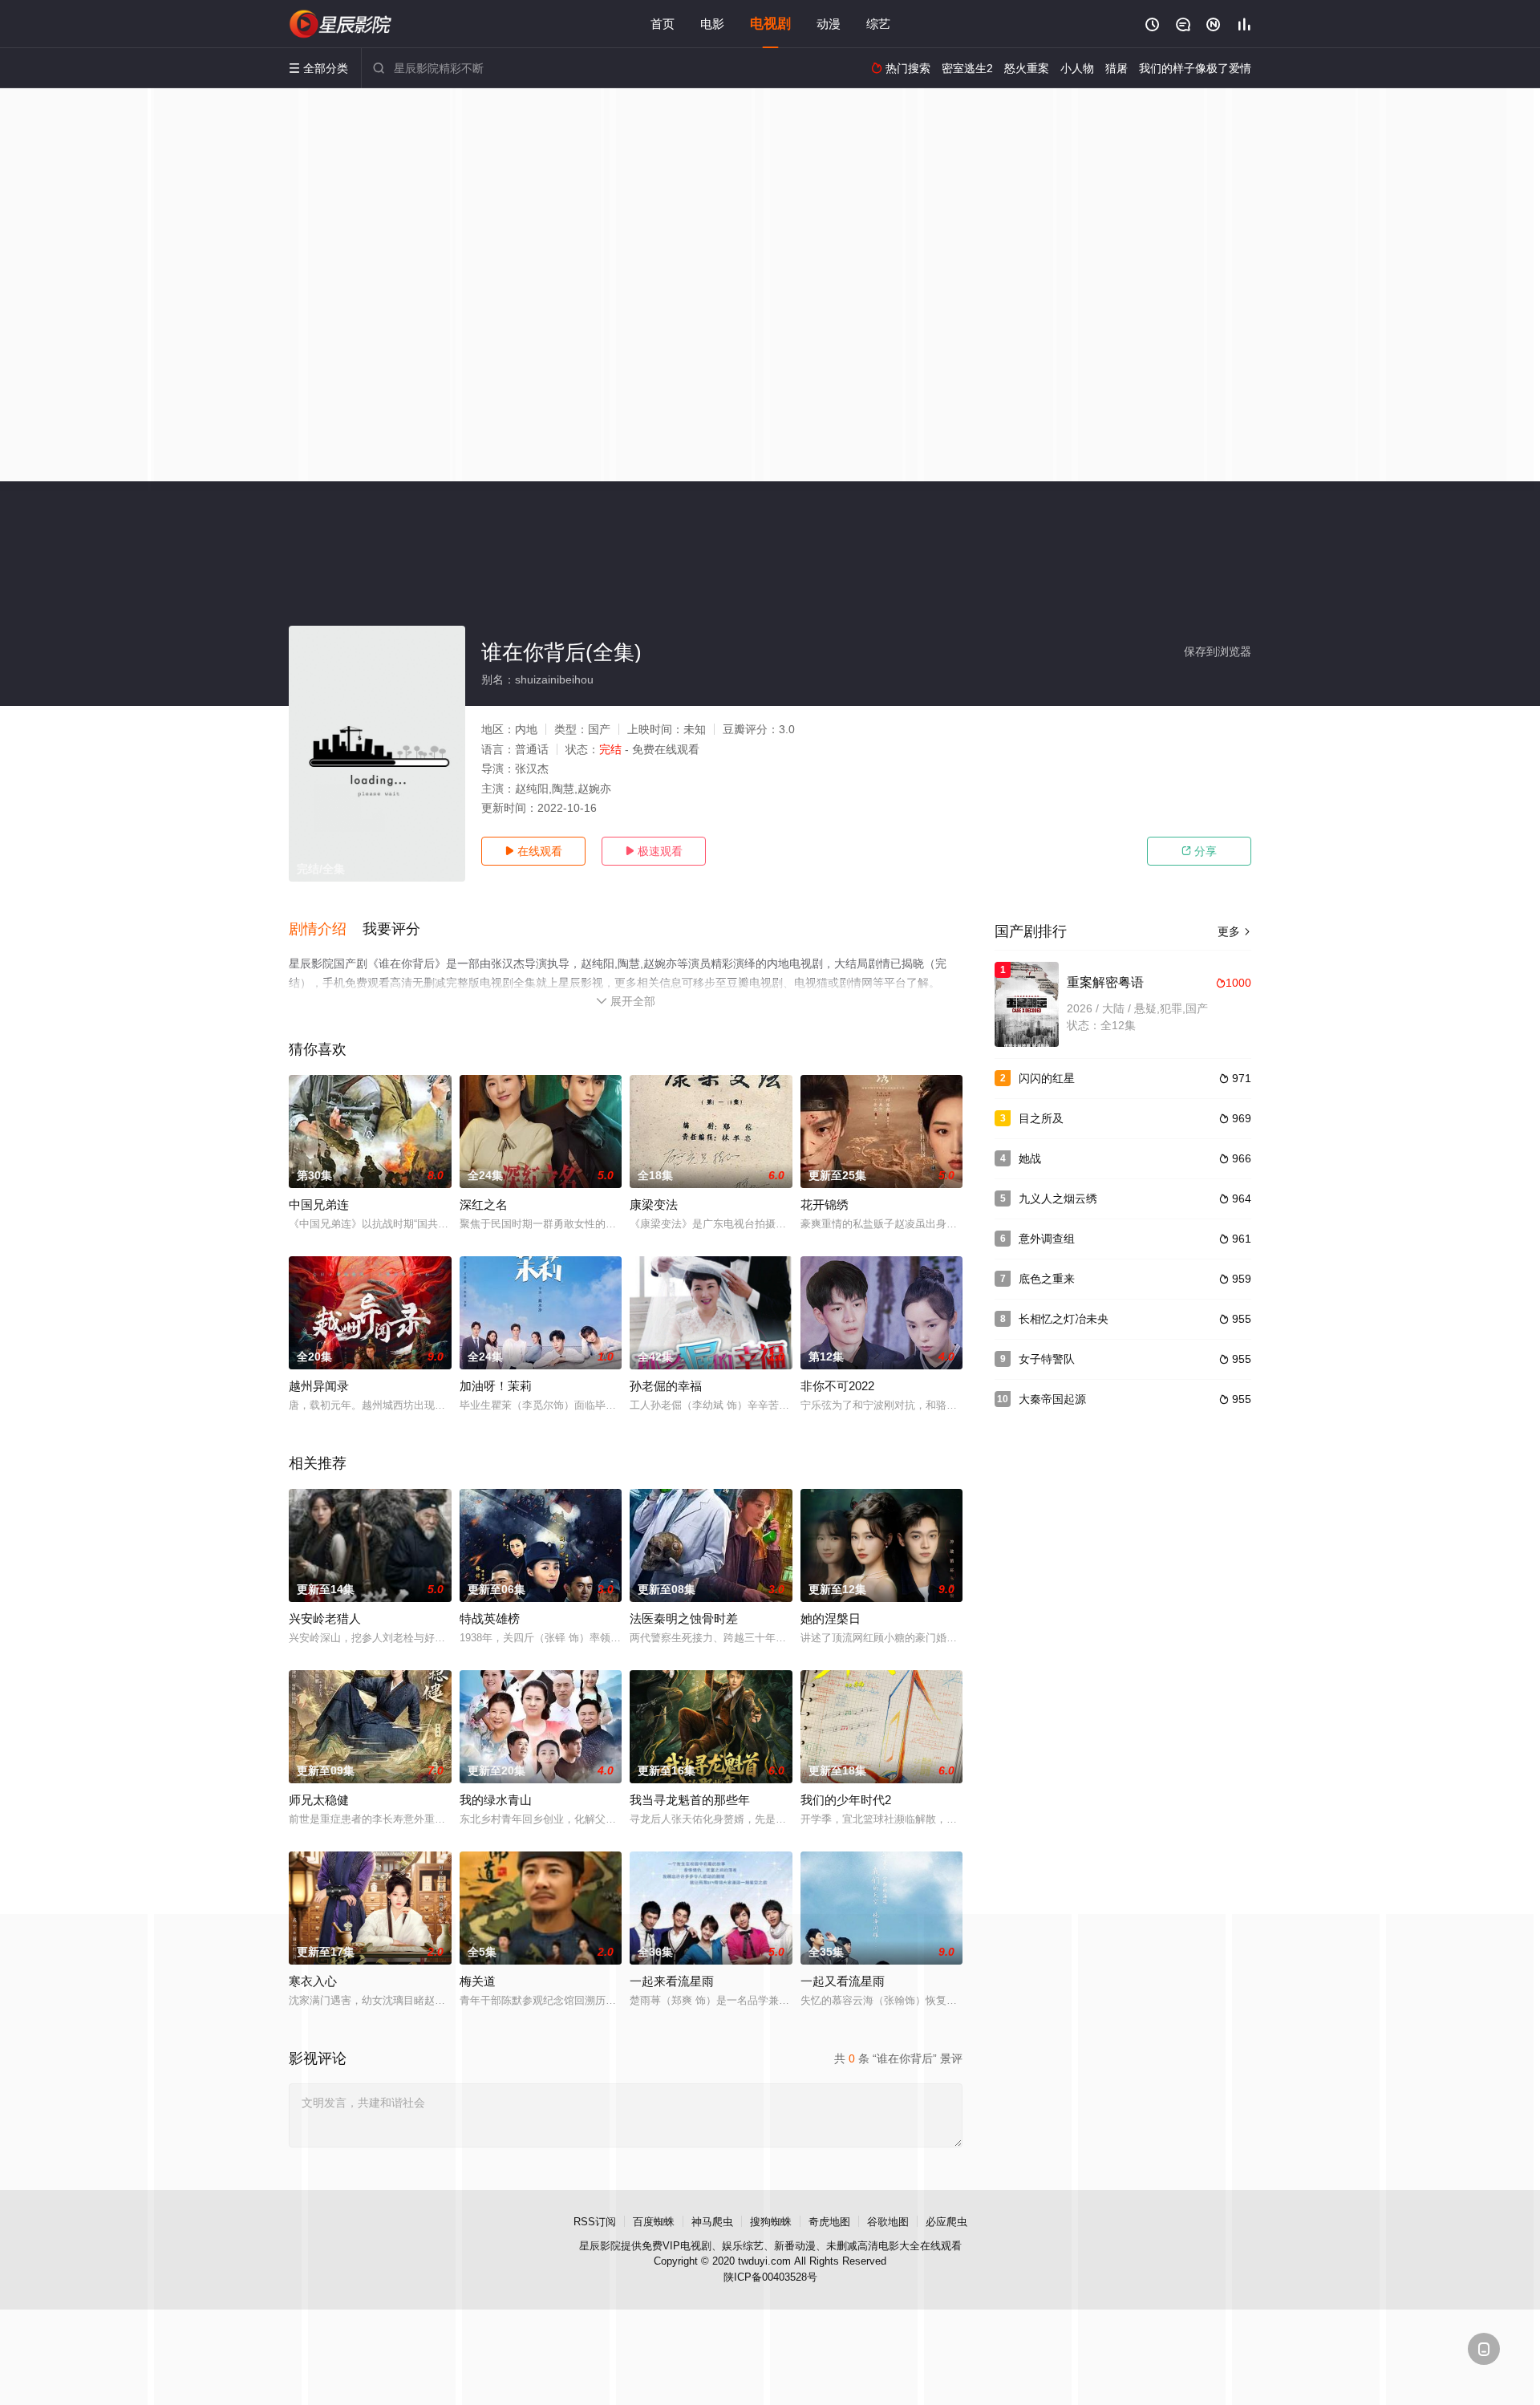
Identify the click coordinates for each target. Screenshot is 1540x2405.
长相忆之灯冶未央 (1064, 1319)
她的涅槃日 (831, 1618)
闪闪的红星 (1047, 1078)
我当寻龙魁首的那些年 (690, 1800)
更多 (1234, 931)
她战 (1030, 1158)
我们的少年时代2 (846, 1800)
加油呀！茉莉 (496, 1386)
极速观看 (654, 851)
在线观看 (533, 851)
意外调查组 (1047, 1239)
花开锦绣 (825, 1205)
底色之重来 (1047, 1279)
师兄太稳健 (319, 1800)
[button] (326, 930)
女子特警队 (1047, 1359)
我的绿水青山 (496, 1800)
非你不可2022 (837, 1386)
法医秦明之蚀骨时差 (684, 1618)
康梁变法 (654, 1205)
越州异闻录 (319, 1386)
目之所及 (1041, 1118)
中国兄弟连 (319, 1205)
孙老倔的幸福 (666, 1386)
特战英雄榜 (490, 1618)
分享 (1199, 851)
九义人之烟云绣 (1058, 1198)
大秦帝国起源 (1052, 1399)
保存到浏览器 (1218, 651)
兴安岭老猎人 (325, 1618)
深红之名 (484, 1205)
